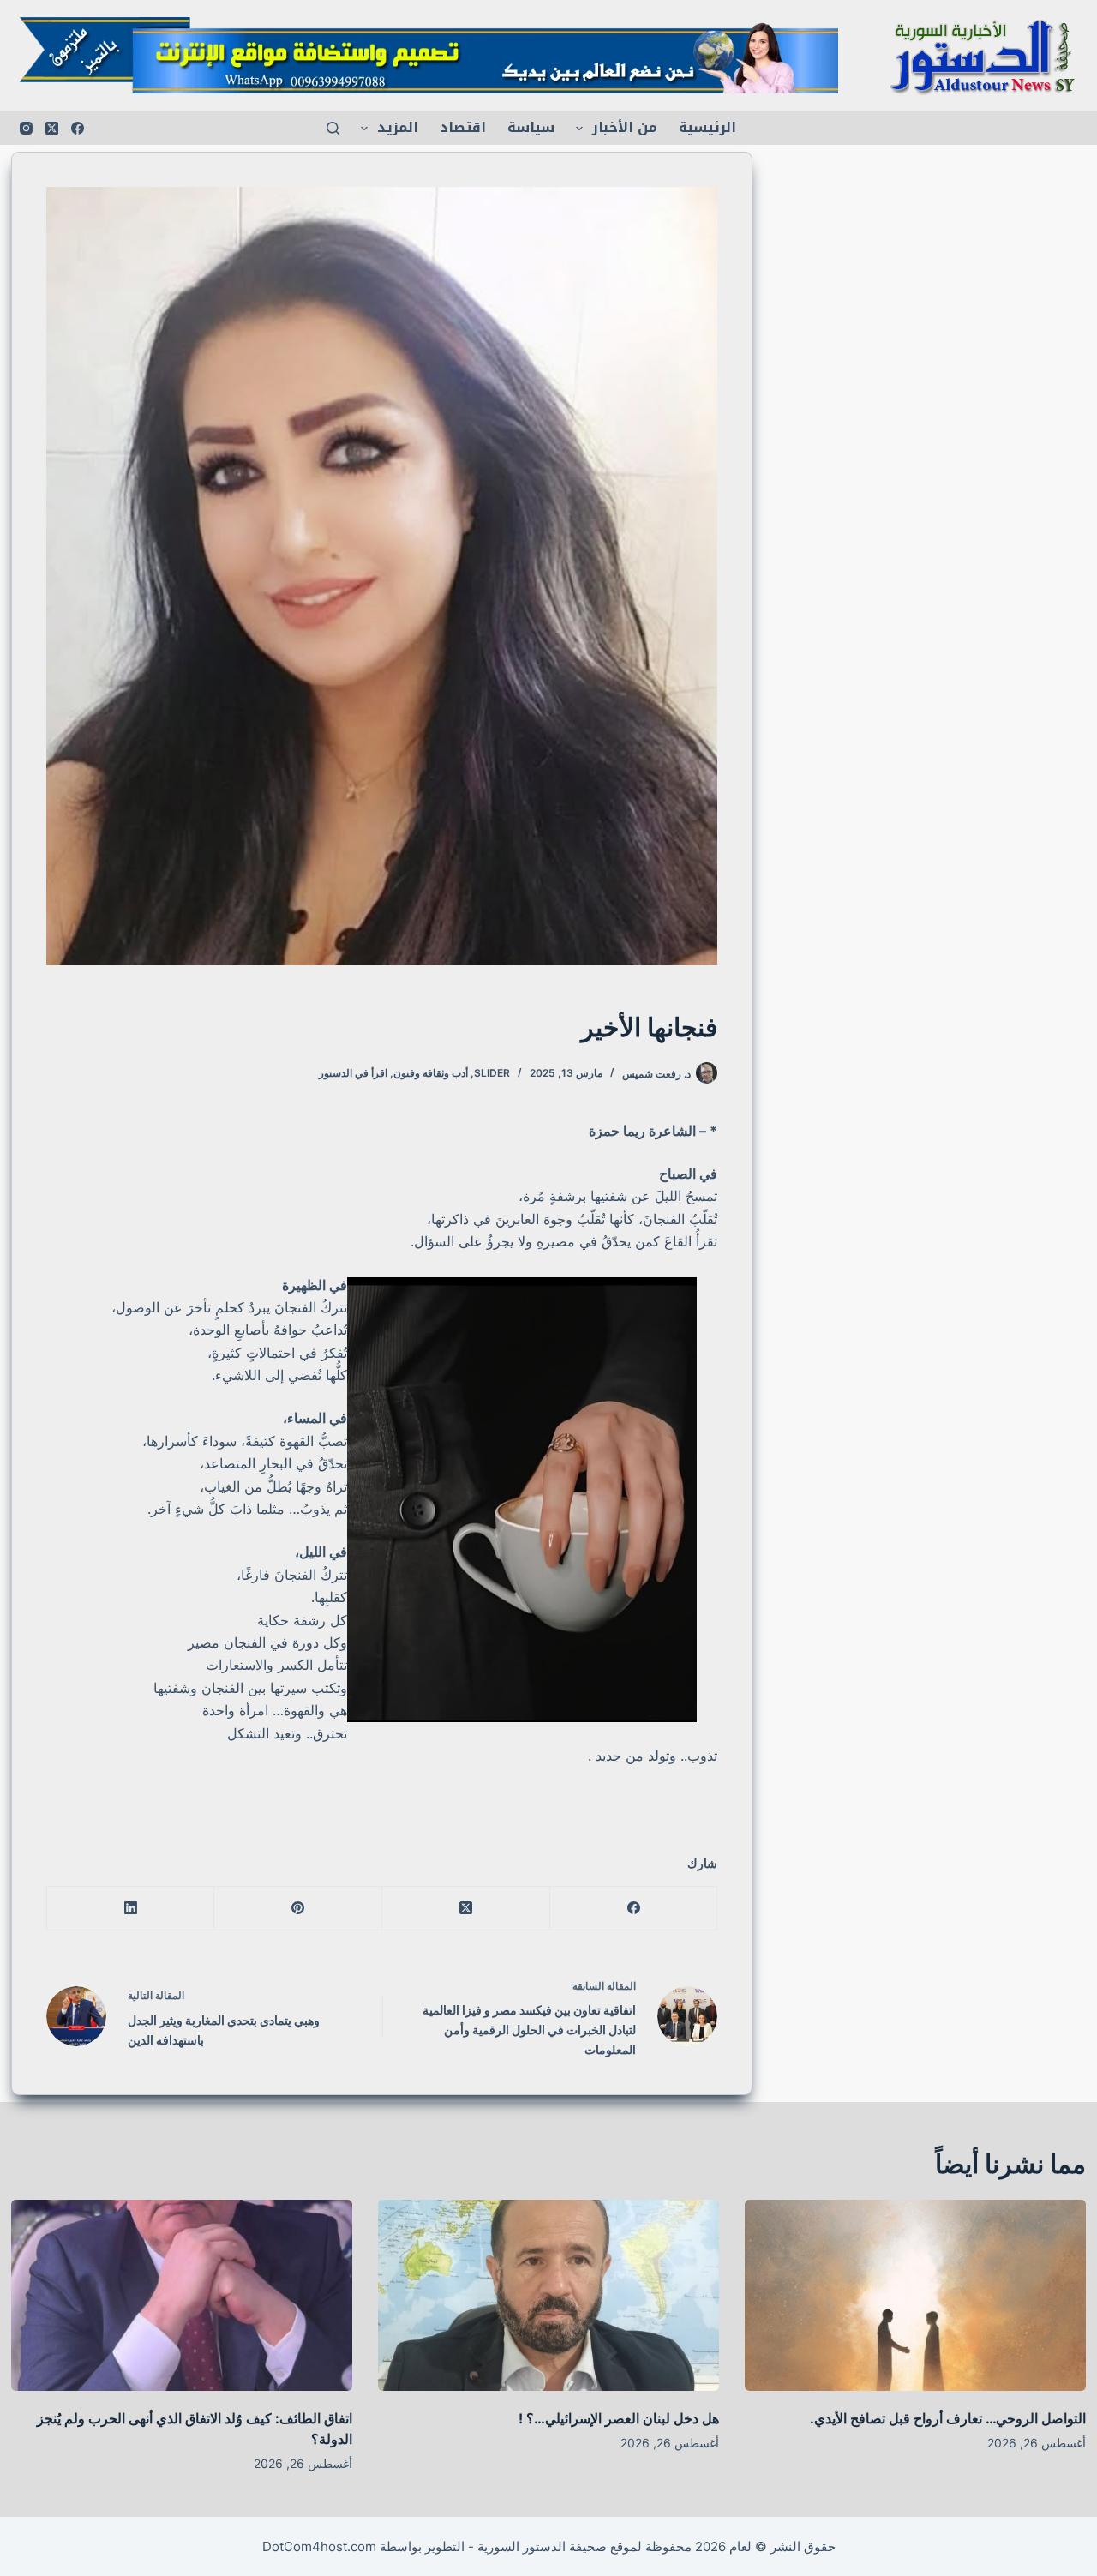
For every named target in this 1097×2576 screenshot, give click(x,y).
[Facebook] (78, 128)
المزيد (398, 127)
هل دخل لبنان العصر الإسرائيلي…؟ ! (619, 2418)
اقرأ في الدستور (353, 1073)
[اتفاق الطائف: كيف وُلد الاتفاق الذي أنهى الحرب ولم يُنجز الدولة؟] (182, 2296)
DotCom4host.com (319, 2546)
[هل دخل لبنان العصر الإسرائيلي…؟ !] (548, 2296)
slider (492, 1073)
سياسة (531, 127)
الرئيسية (707, 127)
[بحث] (333, 128)
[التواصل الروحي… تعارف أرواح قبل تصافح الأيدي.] (915, 2296)
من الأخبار (625, 127)
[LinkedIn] (130, 1909)
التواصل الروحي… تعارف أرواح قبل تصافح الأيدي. (948, 2418)
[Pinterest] (297, 1909)
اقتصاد (463, 127)
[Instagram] (26, 128)
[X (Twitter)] (52, 128)
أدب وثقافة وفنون (431, 1073)
